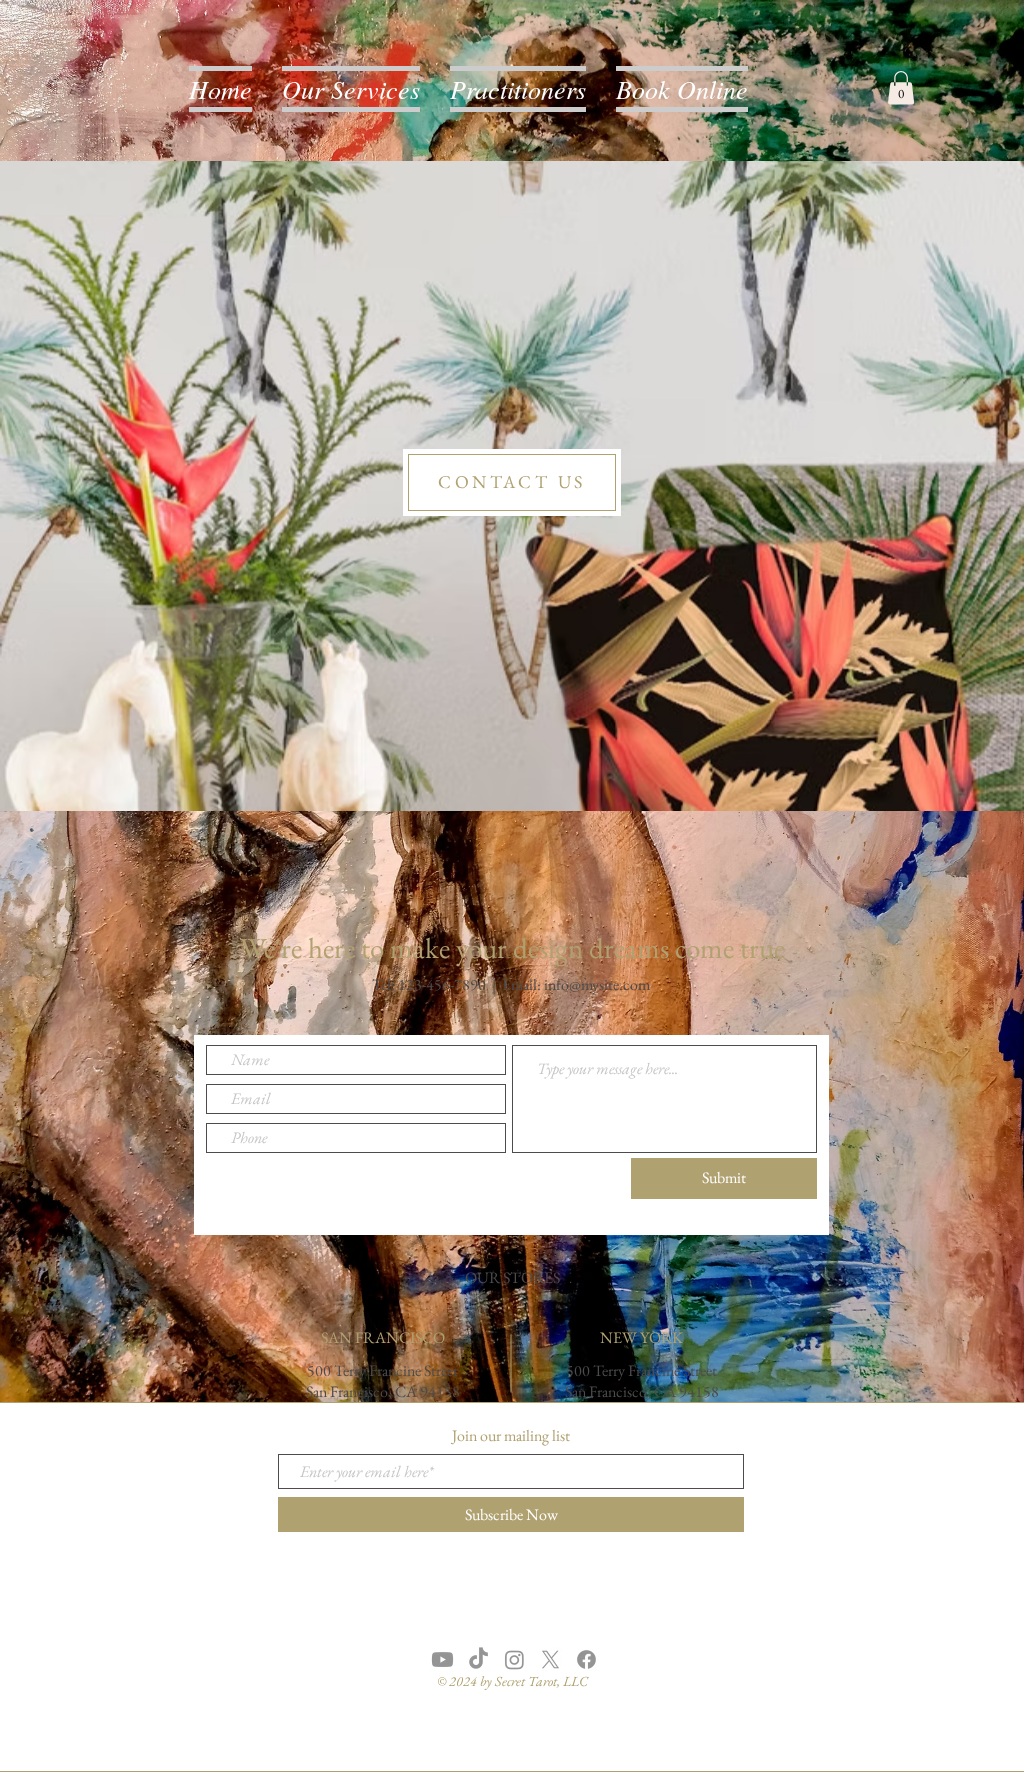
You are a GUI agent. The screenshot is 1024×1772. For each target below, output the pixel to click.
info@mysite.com (597, 984)
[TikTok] (478, 1659)
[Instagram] (514, 1659)
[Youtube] (442, 1659)
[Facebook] (586, 1659)
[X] (550, 1659)
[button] (901, 87)
